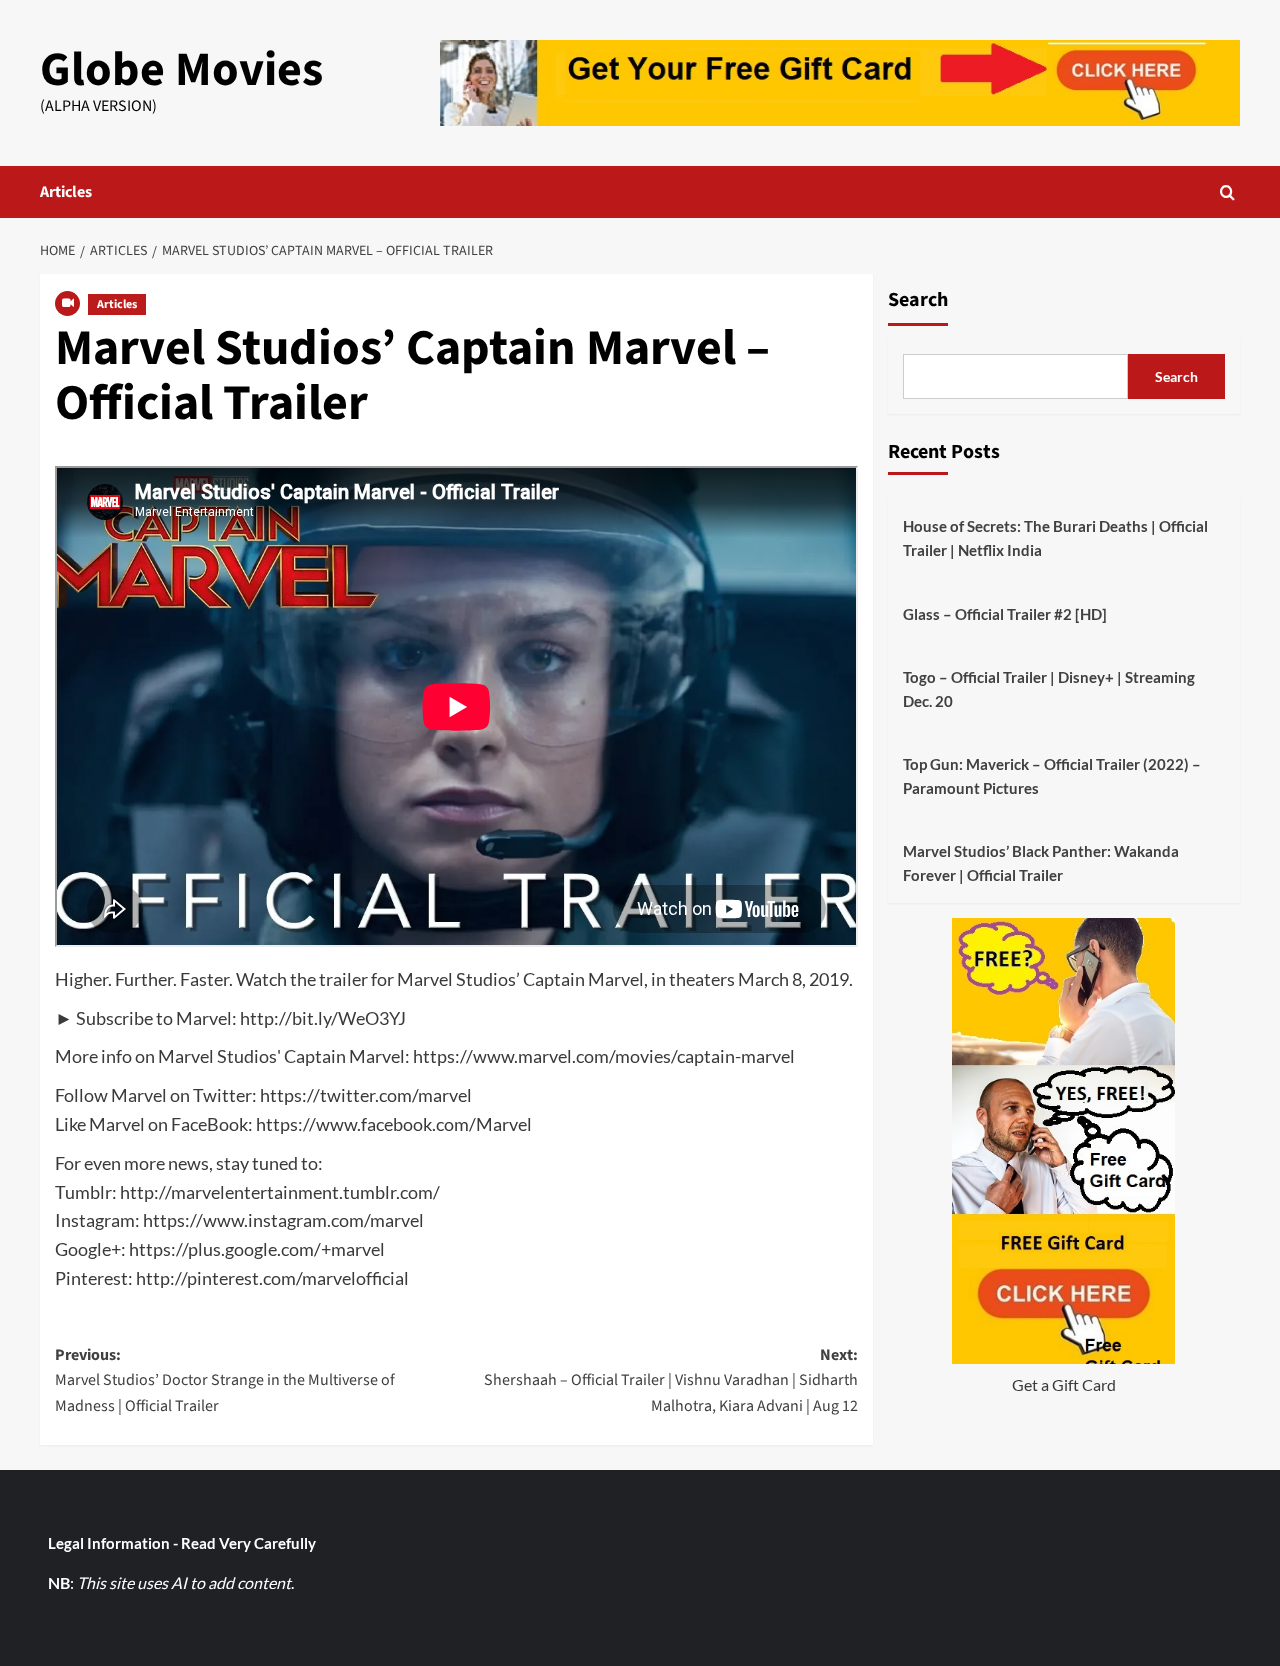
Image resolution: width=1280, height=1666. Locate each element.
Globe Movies (181, 70)
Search (918, 300)
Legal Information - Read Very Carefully (182, 1543)
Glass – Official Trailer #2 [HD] (1005, 614)
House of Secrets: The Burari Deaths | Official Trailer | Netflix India (1055, 538)
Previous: (225, 1380)
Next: (670, 1380)
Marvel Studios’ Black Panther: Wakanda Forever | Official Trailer (1041, 863)
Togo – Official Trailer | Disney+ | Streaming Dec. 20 (1049, 689)
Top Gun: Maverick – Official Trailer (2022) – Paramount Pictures (1052, 776)
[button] (1227, 192)
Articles (66, 192)
